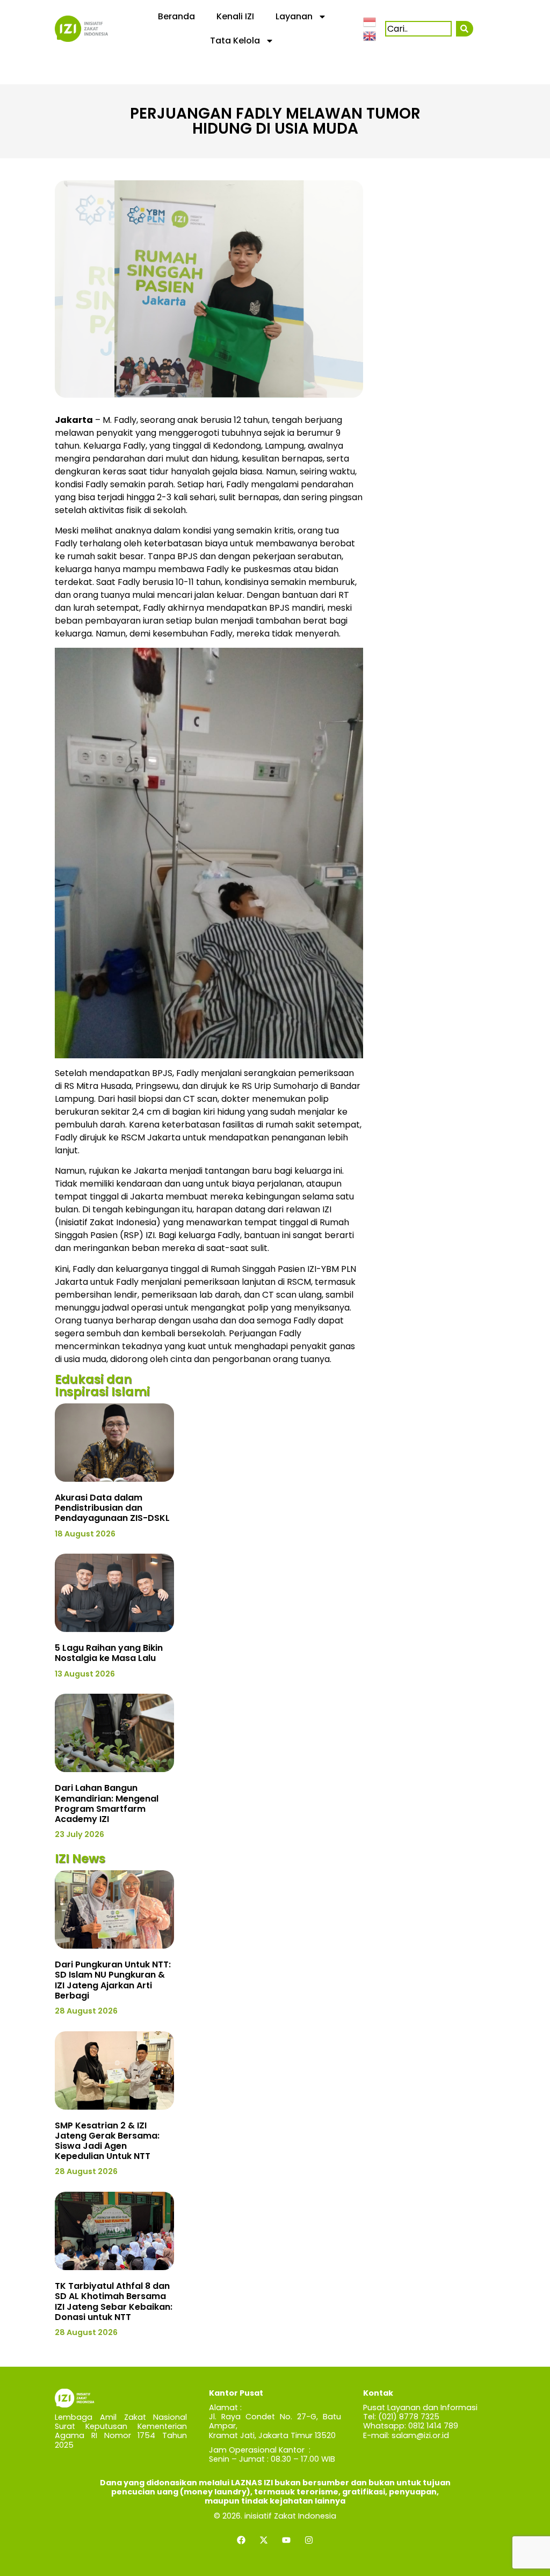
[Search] (464, 29)
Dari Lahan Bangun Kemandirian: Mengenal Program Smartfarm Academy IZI (107, 1803)
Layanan (294, 16)
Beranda (176, 16)
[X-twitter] (264, 2540)
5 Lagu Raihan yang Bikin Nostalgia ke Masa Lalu (109, 1653)
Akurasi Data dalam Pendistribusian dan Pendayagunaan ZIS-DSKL (112, 1508)
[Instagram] (309, 2540)
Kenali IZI (235, 16)
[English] (370, 35)
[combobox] (418, 29)
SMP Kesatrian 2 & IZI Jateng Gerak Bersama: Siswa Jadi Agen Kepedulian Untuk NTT (107, 2141)
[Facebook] (241, 2540)
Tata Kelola (235, 41)
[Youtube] (286, 2540)
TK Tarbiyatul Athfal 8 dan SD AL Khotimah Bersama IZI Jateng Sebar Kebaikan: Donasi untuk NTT (114, 2301)
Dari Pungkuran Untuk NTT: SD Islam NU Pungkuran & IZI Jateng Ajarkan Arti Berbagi (113, 1980)
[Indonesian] (370, 21)
